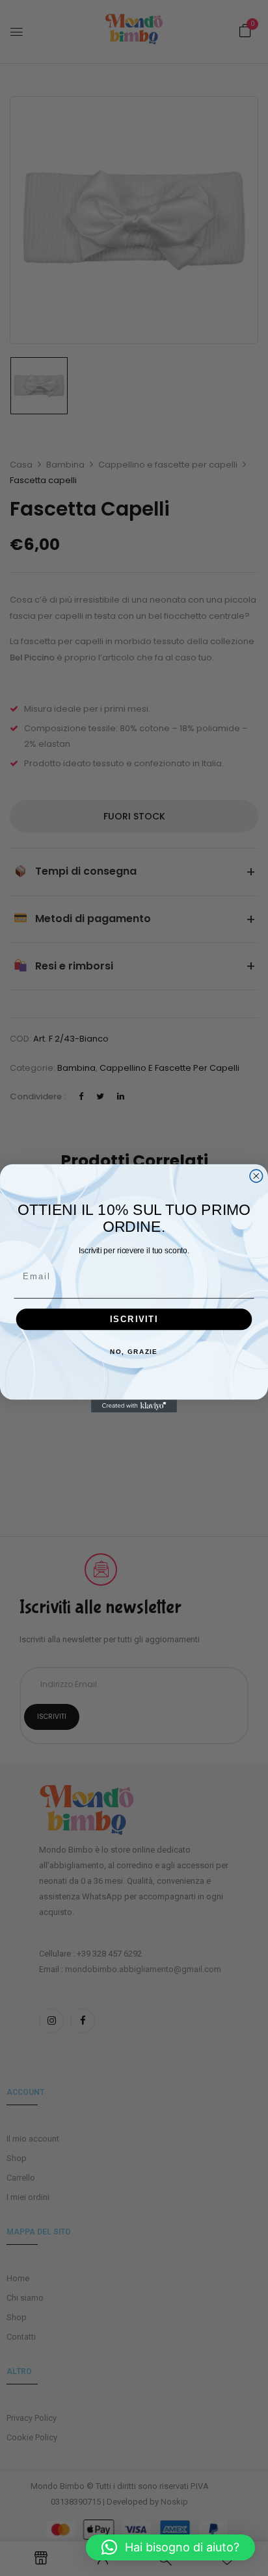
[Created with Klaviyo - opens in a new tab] (134, 1406)
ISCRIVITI (134, 1319)
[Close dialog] (256, 1176)
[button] (170, 2547)
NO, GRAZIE (134, 1351)
